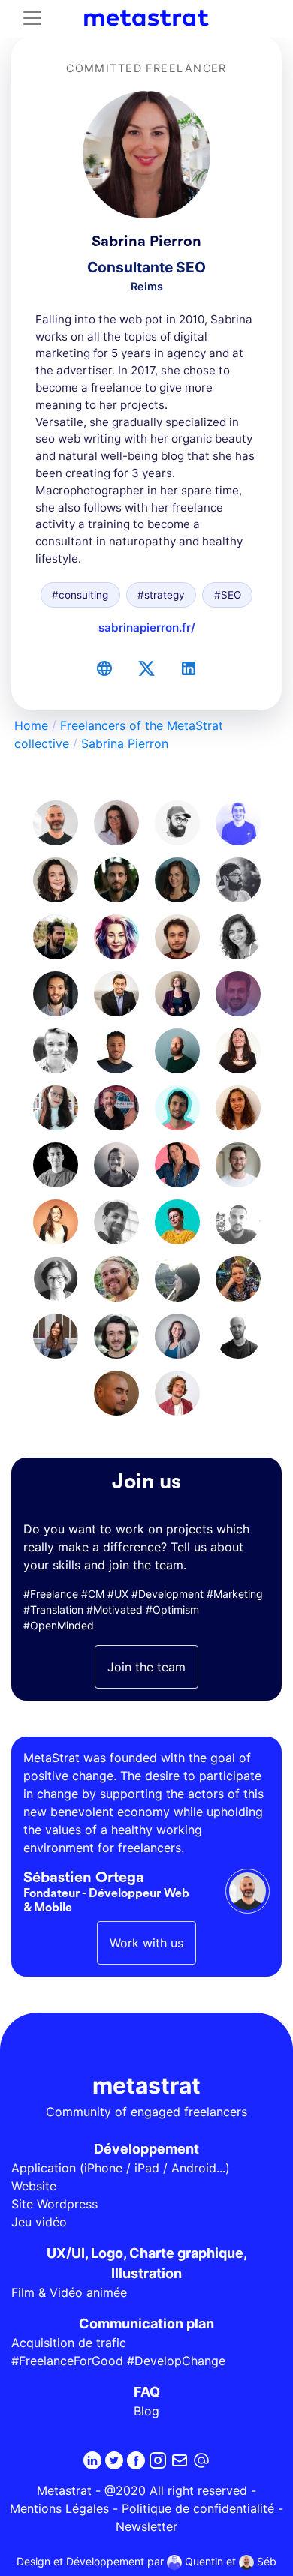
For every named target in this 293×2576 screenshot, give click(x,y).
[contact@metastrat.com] (201, 2460)
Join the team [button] (146, 1667)
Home (31, 725)
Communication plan (146, 2324)
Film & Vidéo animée (69, 2292)
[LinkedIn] (189, 668)
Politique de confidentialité (198, 2508)
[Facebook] (136, 2460)
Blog (146, 2411)
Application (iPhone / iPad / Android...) (121, 2168)
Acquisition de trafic (69, 2343)
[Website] (104, 668)
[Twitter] (146, 668)
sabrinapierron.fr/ (147, 627)
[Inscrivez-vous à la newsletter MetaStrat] (180, 2460)
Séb (265, 2561)
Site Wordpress (54, 2204)
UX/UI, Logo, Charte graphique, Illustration (147, 2263)
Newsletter (146, 2526)
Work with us (146, 1943)
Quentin (202, 2561)
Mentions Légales (59, 2508)
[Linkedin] (92, 2460)
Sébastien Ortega (84, 1878)
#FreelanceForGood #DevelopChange (118, 2361)
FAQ (147, 2392)
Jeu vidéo (39, 2222)
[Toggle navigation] (32, 18)
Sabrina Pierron (125, 743)
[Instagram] (158, 2460)
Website (34, 2186)
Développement (146, 2149)
